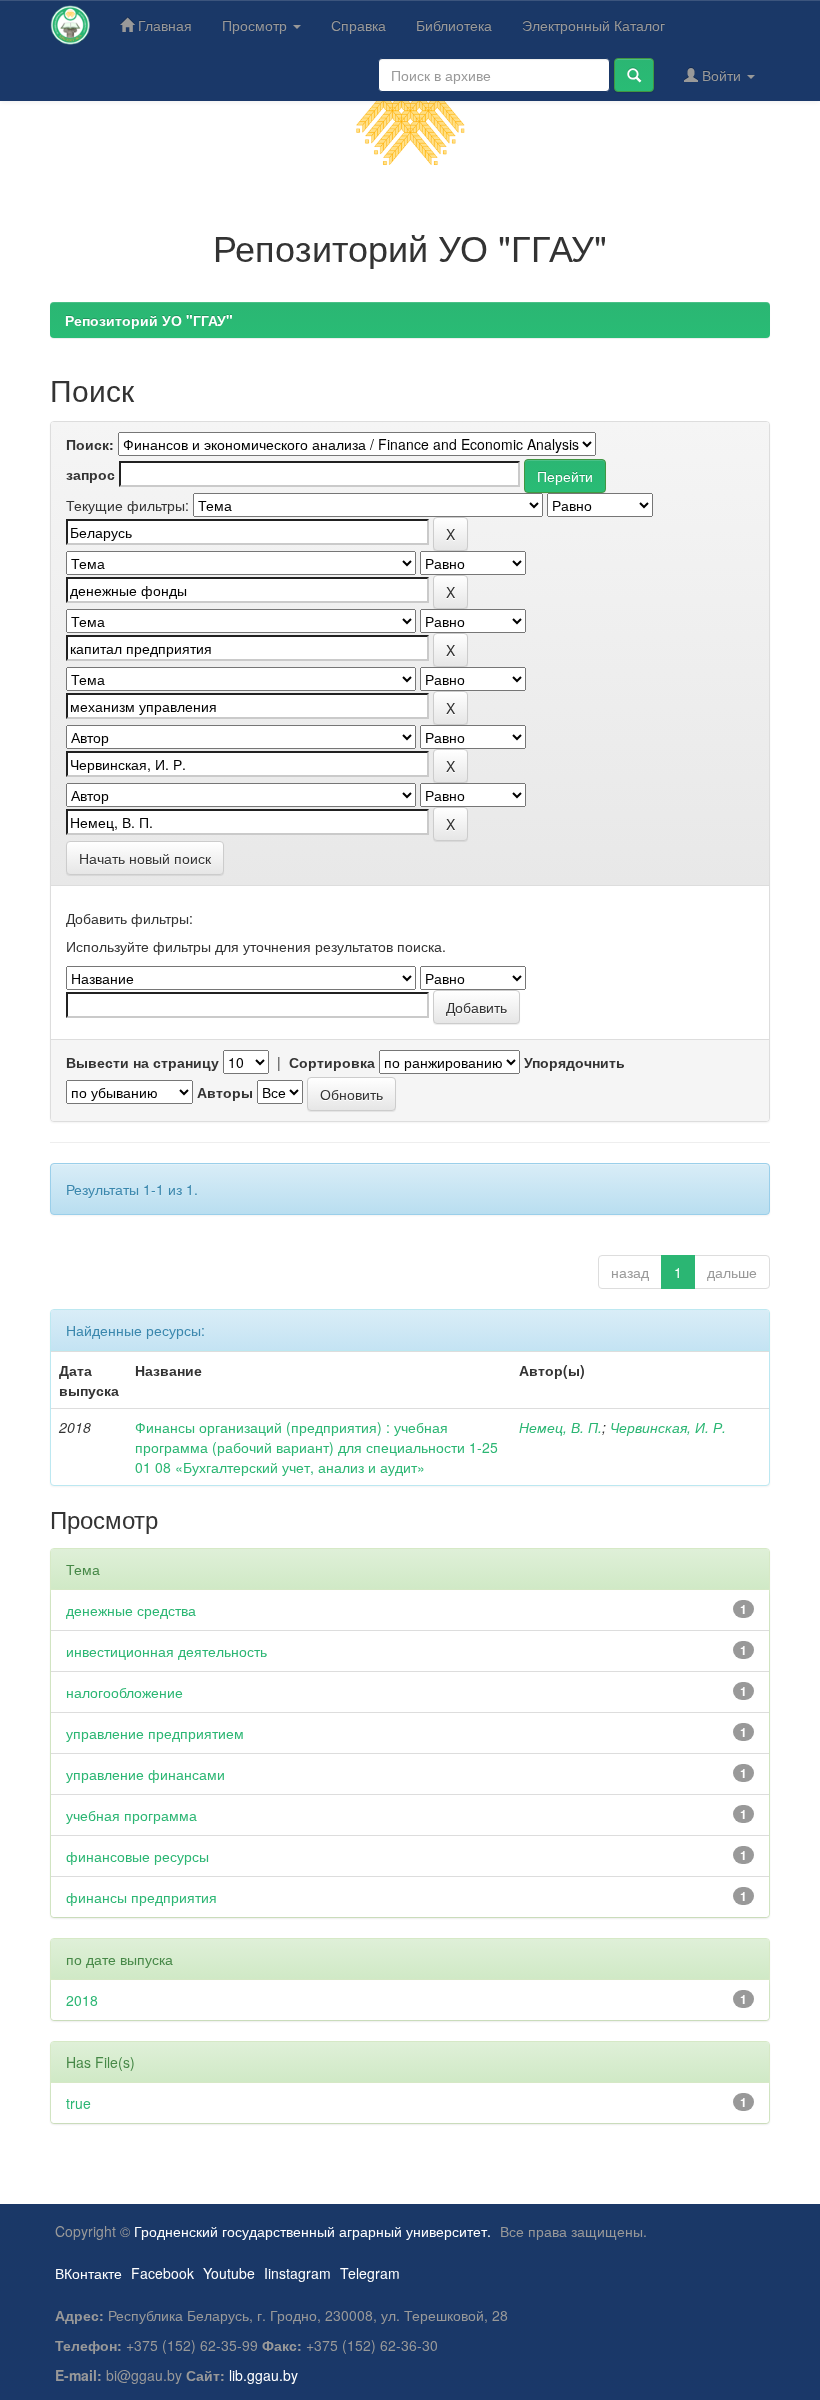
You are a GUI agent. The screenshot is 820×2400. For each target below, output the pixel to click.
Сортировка (332, 1062)
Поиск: (90, 444)
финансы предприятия (141, 1897)
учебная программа (131, 1815)
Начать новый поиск (145, 858)
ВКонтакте (88, 2273)
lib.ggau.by (263, 2375)
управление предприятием (155, 1733)
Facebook (162, 2273)
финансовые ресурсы (137, 1856)
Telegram (370, 2273)
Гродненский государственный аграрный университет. (312, 2231)
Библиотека (454, 25)
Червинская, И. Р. (668, 1427)
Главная (163, 25)
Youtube (229, 2273)
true (78, 2103)
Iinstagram (297, 2273)
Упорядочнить (574, 1062)
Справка (358, 25)
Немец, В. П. (560, 1427)
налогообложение (124, 1692)
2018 (82, 2000)
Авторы (225, 1092)
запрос (90, 474)
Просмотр (256, 25)
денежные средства (131, 1610)
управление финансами (145, 1774)
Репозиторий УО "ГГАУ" (149, 320)
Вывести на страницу (142, 1062)
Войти (721, 75)
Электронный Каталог (593, 25)
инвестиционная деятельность (166, 1651)
